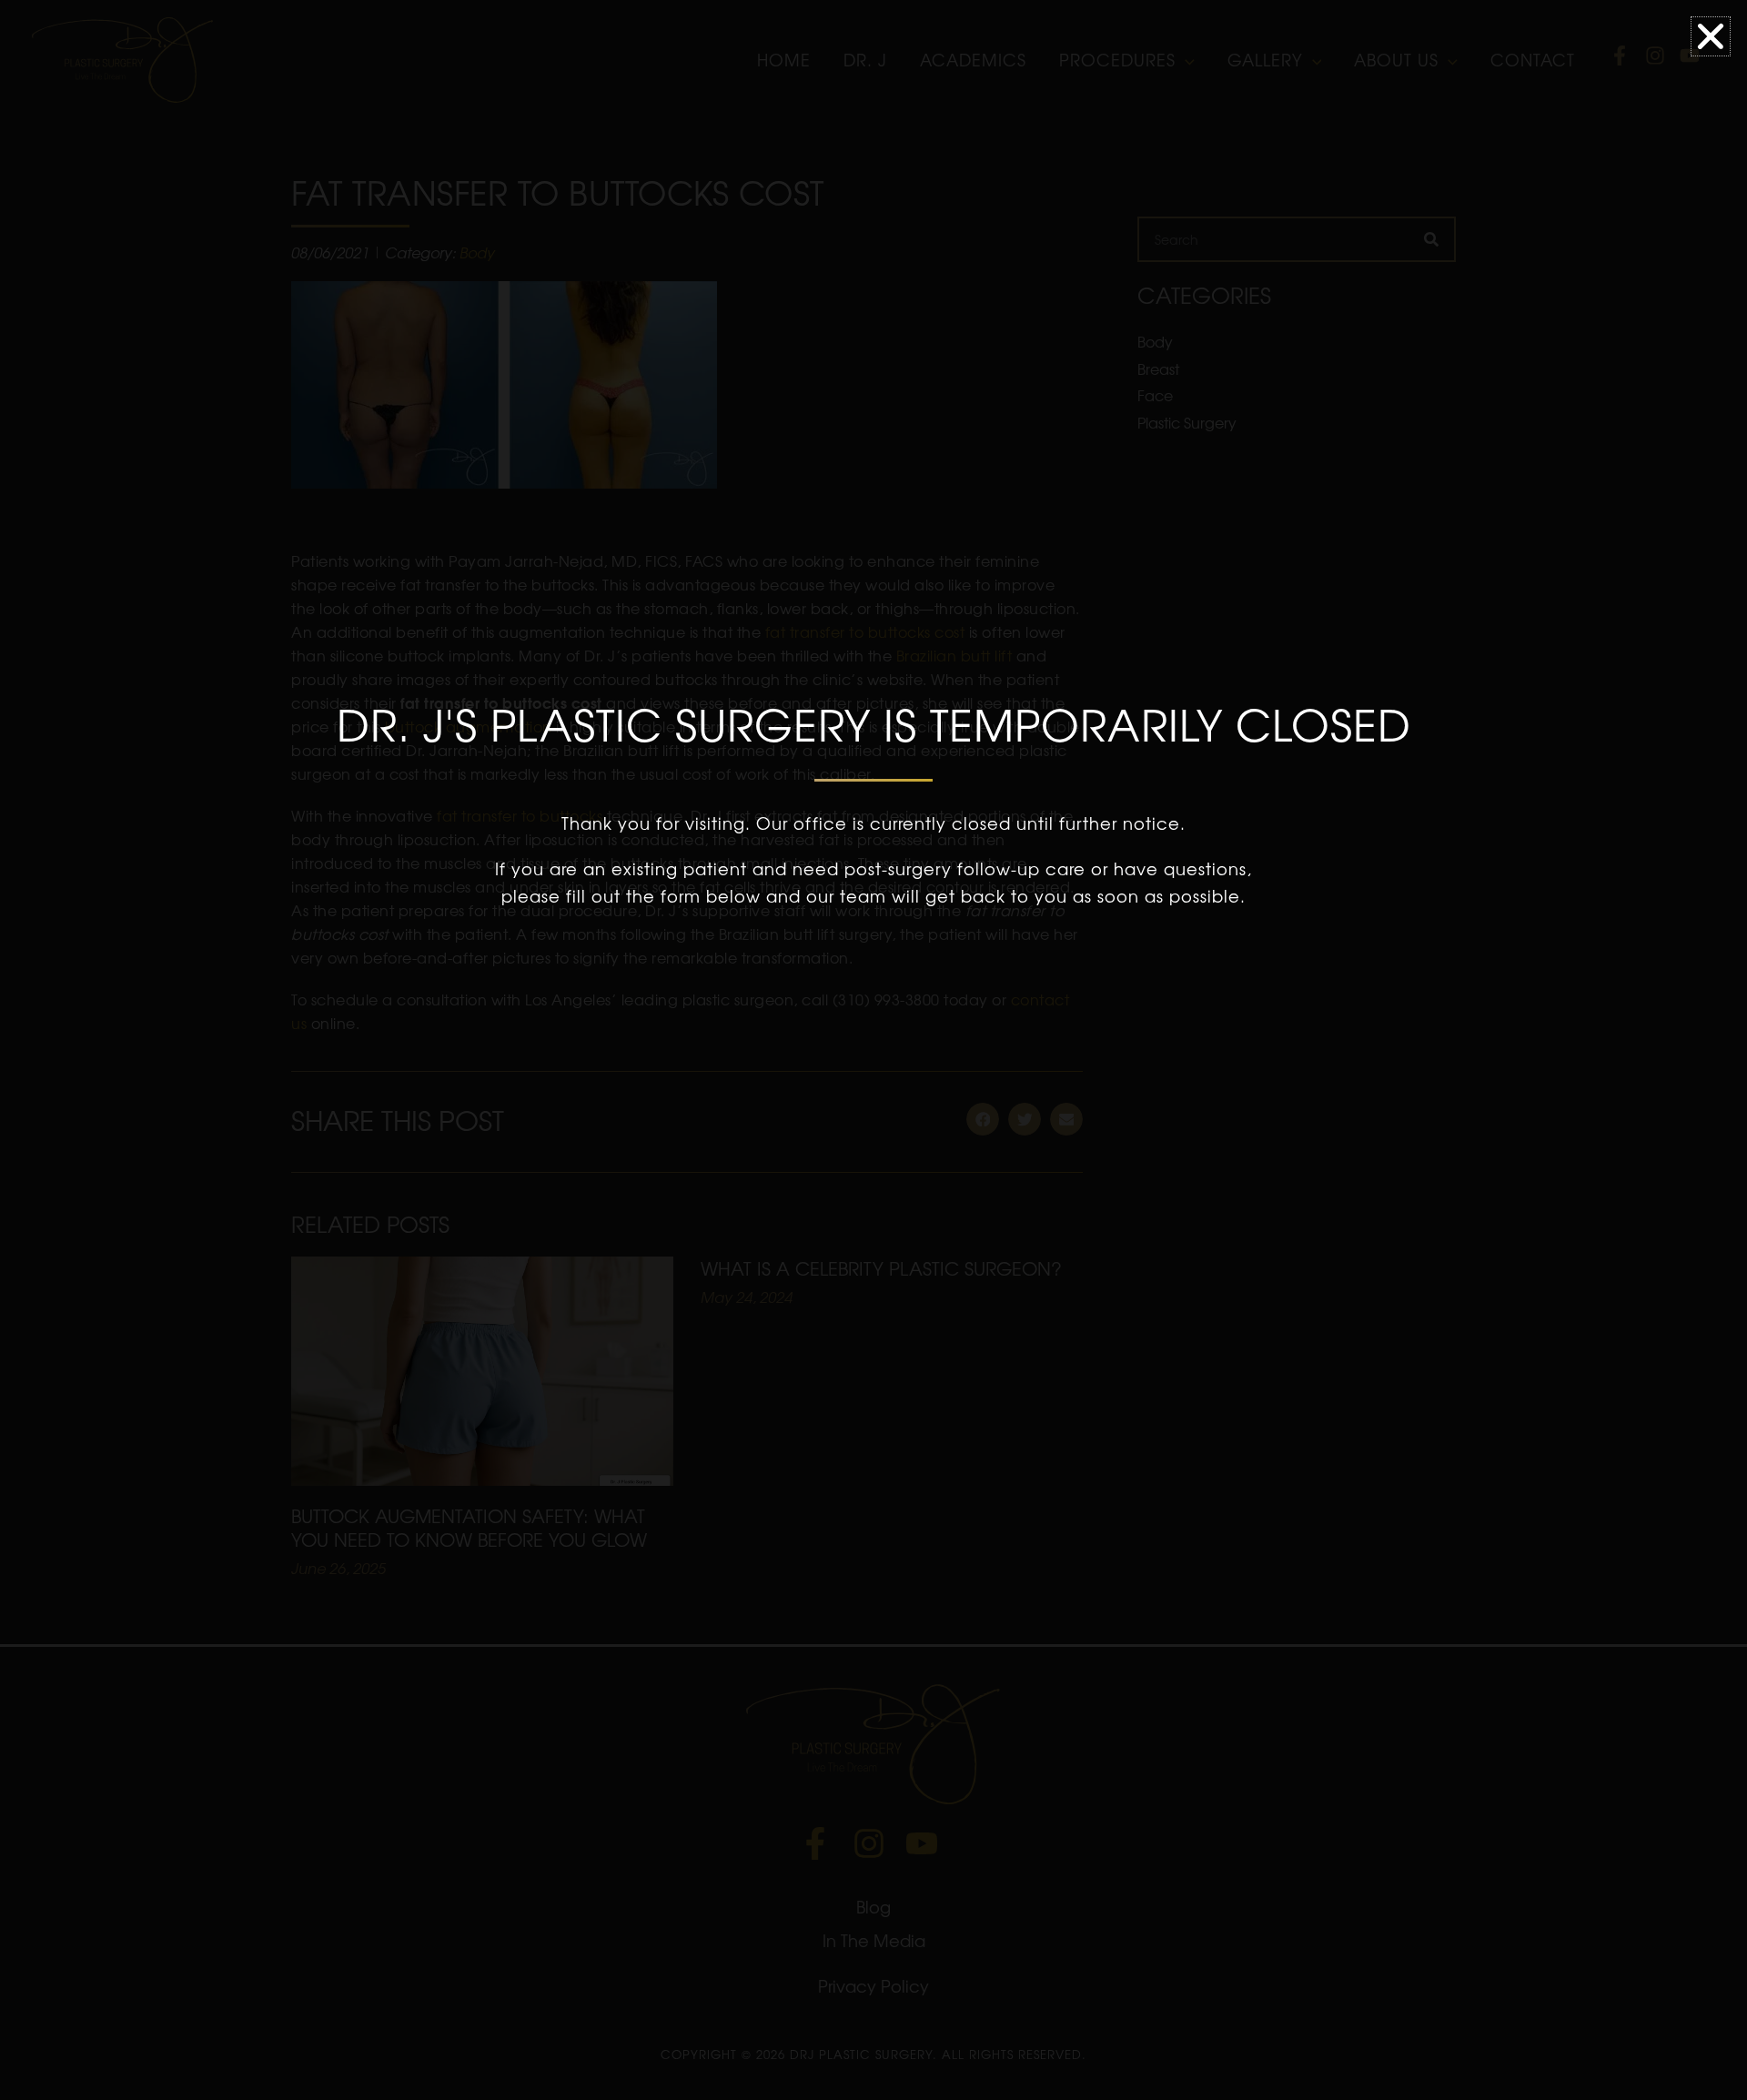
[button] (1711, 36)
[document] (873, 1050)
